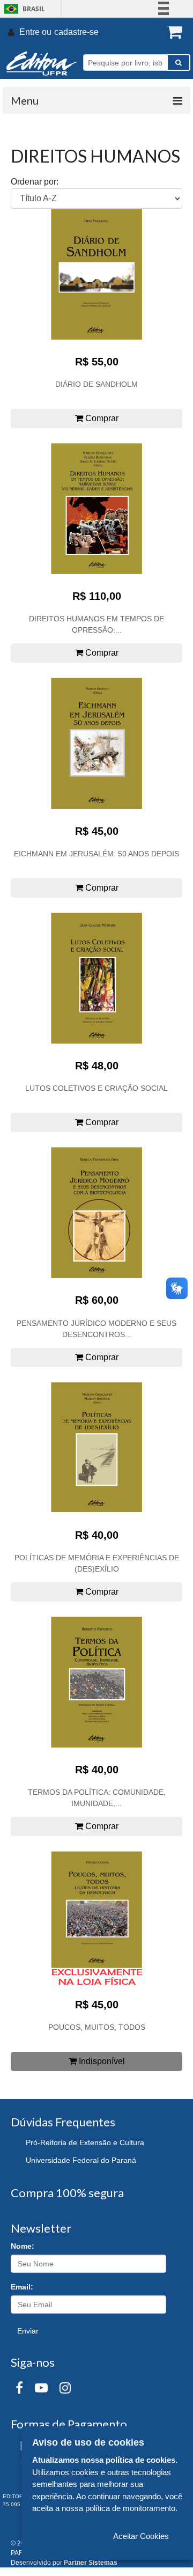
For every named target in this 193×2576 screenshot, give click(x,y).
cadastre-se (76, 32)
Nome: (23, 2246)
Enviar (28, 2331)
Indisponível (101, 2061)
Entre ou (35, 32)
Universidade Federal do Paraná (81, 2160)
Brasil (23, 9)
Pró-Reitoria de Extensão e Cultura (85, 2142)
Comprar (101, 418)
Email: (22, 2287)
